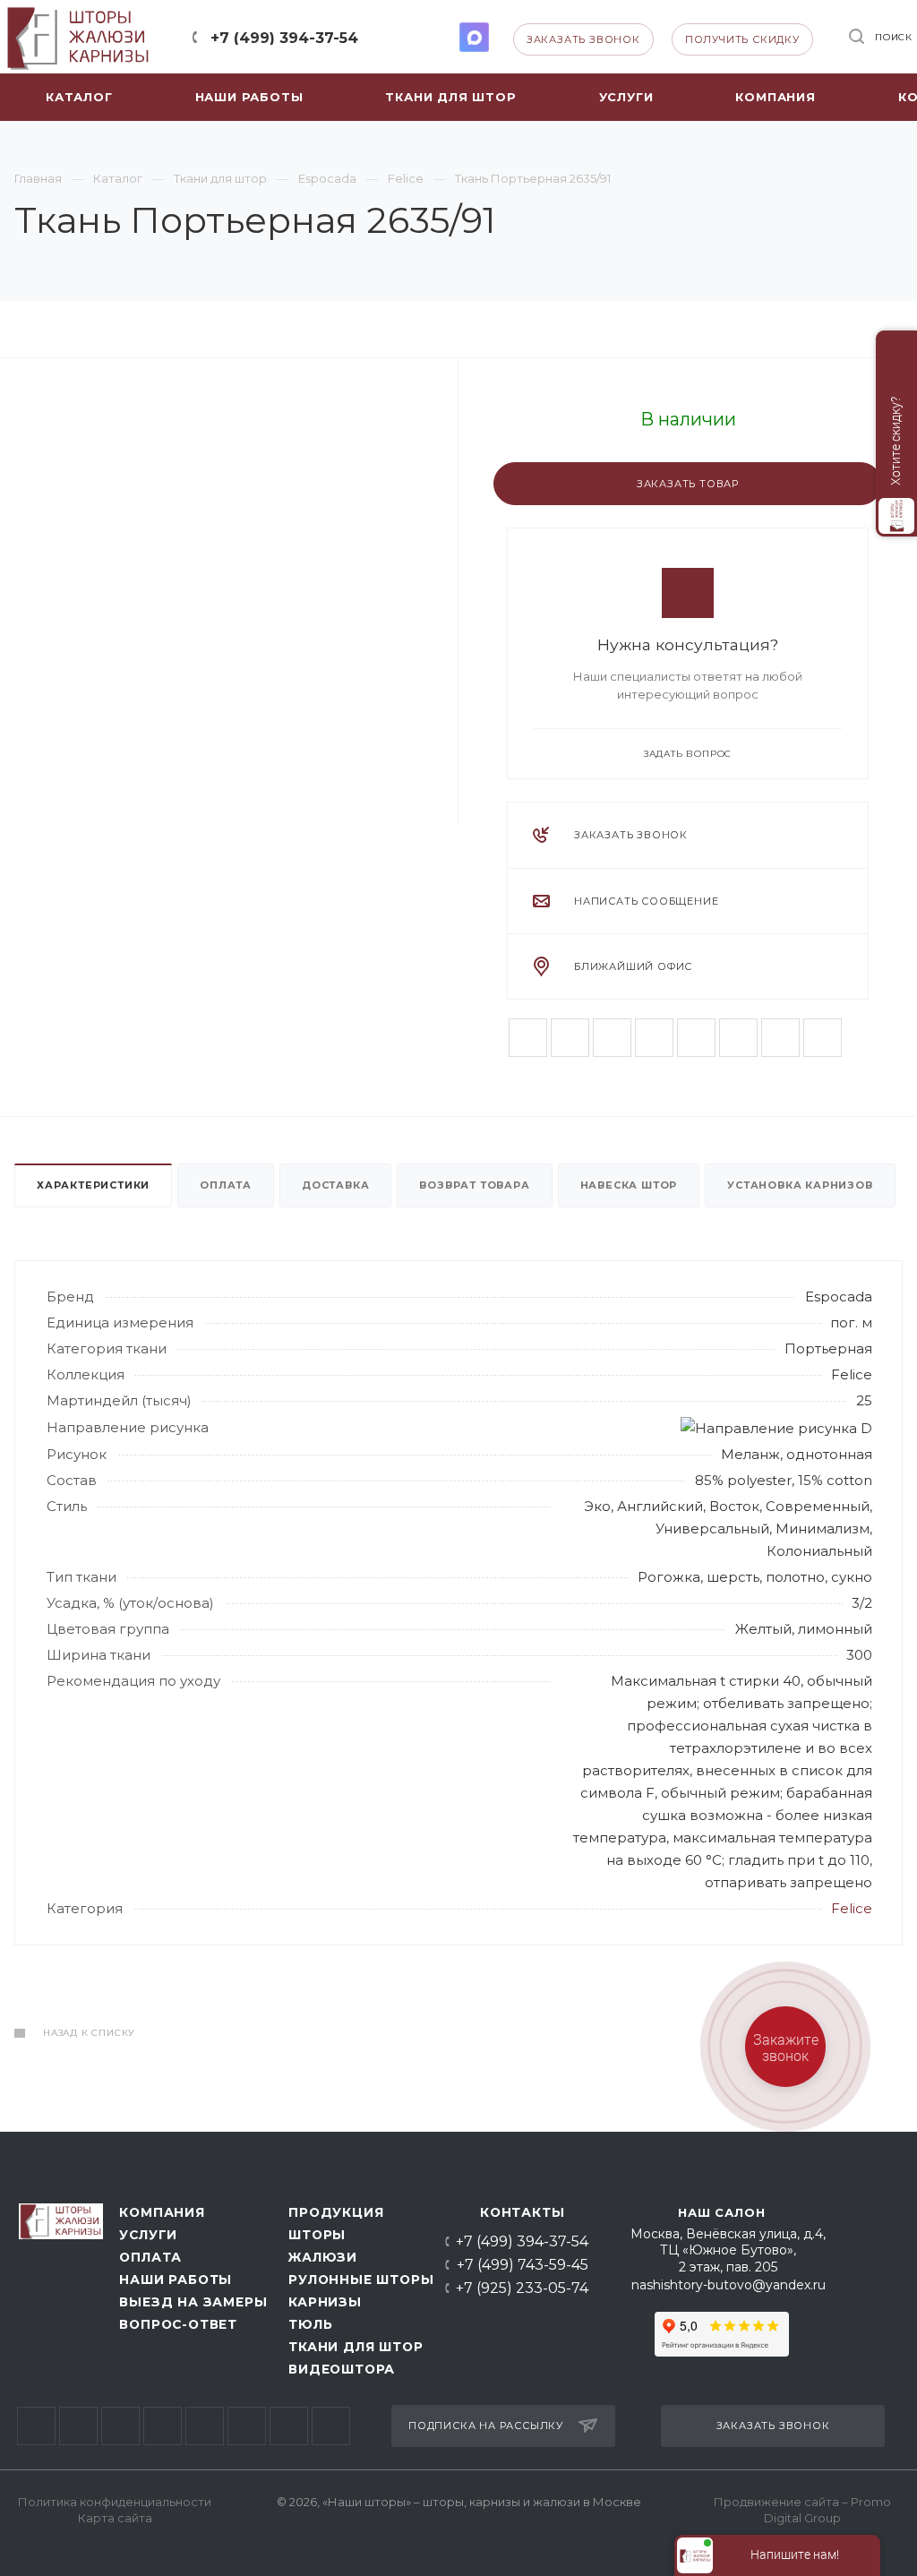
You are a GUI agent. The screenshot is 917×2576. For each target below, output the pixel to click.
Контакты (522, 2212)
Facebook (570, 1038)
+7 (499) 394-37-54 (284, 38)
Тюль (310, 2324)
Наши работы (176, 2280)
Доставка (335, 1185)
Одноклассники (738, 1038)
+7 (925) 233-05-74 (522, 2288)
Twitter (612, 1038)
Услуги (148, 2235)
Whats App (441, 37)
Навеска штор (629, 1185)
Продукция (336, 2212)
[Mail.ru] (780, 1038)
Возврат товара (474, 1185)
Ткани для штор (356, 2347)
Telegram (408, 37)
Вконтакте (528, 1038)
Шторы (317, 2235)
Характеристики (93, 1185)
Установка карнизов (800, 1185)
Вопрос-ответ (178, 2324)
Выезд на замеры (189, 2302)
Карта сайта (115, 2518)
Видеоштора (342, 2369)
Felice (852, 1908)
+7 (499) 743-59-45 (523, 2265)
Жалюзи (323, 2257)
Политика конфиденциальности (115, 2502)
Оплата (226, 1185)
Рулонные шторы (356, 2280)
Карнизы (325, 2302)
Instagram (654, 1038)
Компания (162, 2212)
